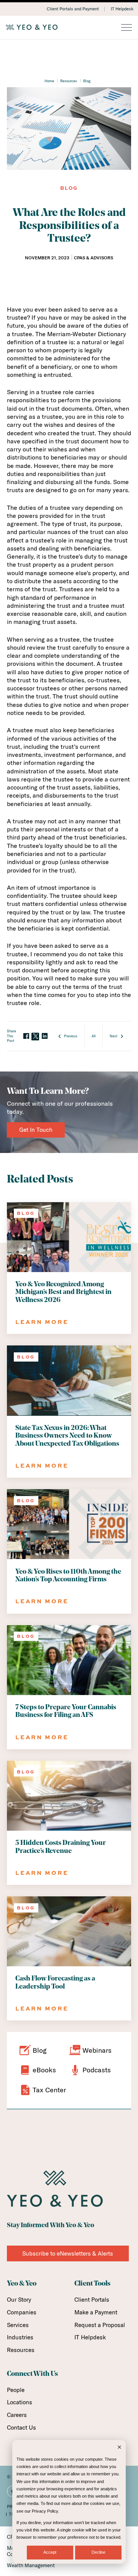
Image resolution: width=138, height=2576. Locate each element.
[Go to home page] (69, 27)
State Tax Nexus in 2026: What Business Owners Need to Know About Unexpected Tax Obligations (67, 1436)
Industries (20, 2337)
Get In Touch (36, 1130)
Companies (22, 2312)
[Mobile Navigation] (127, 28)
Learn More (42, 1322)
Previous (71, 1036)
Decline (99, 2552)
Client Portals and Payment (73, 9)
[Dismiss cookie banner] (119, 2448)
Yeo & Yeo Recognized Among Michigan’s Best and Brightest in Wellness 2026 (63, 1292)
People (16, 2390)
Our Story (19, 2300)
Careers (17, 2415)
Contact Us (21, 2428)
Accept (50, 2552)
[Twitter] (35, 1037)
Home (49, 81)
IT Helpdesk (122, 9)
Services (18, 2325)
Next (113, 1036)
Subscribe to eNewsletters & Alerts (68, 2253)
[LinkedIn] (44, 1036)
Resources (69, 81)
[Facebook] (26, 1036)
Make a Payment (96, 2312)
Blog (87, 81)
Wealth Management (31, 2565)
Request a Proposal (100, 2325)
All (94, 1036)
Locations (20, 2402)
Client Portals (92, 2300)
